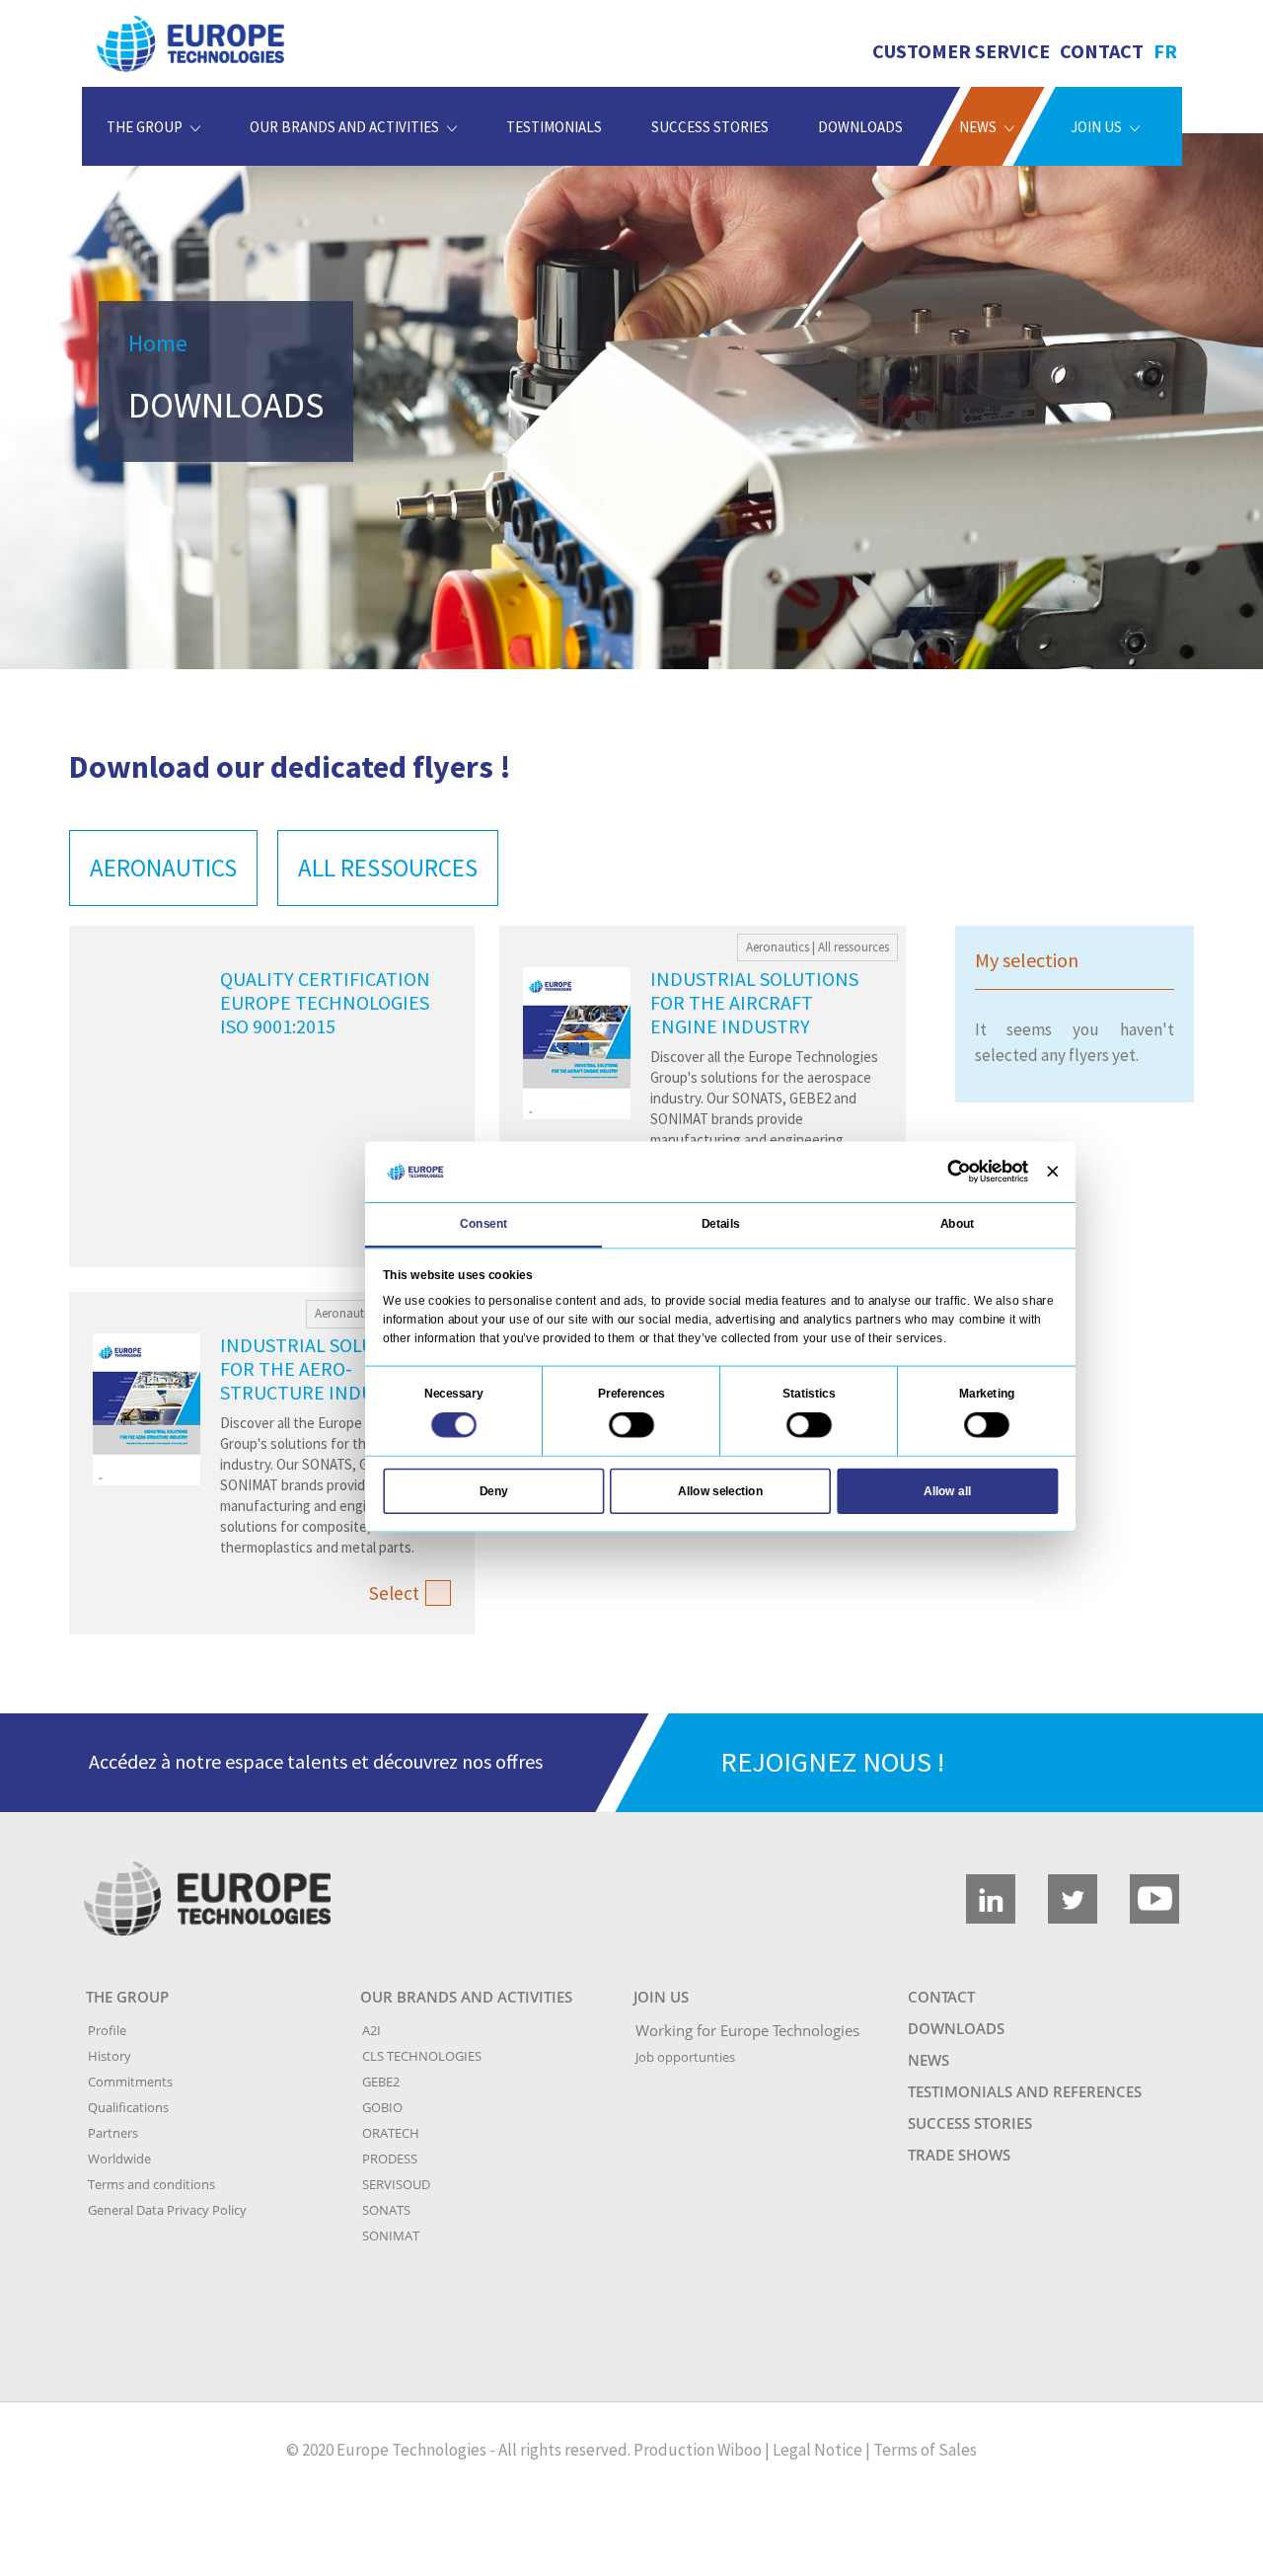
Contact (1102, 51)
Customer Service (961, 51)
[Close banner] (1052, 1172)
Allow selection (720, 1490)
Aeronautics (163, 868)
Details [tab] (721, 1224)
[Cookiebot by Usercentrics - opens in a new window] (959, 1172)
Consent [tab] (483, 1224)
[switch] (631, 1425)
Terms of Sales (925, 2450)
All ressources (388, 868)
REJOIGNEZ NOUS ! (832, 1762)
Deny (494, 1490)
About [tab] (958, 1224)
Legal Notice (817, 2450)
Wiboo (740, 2450)
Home (158, 343)
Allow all (947, 1490)
